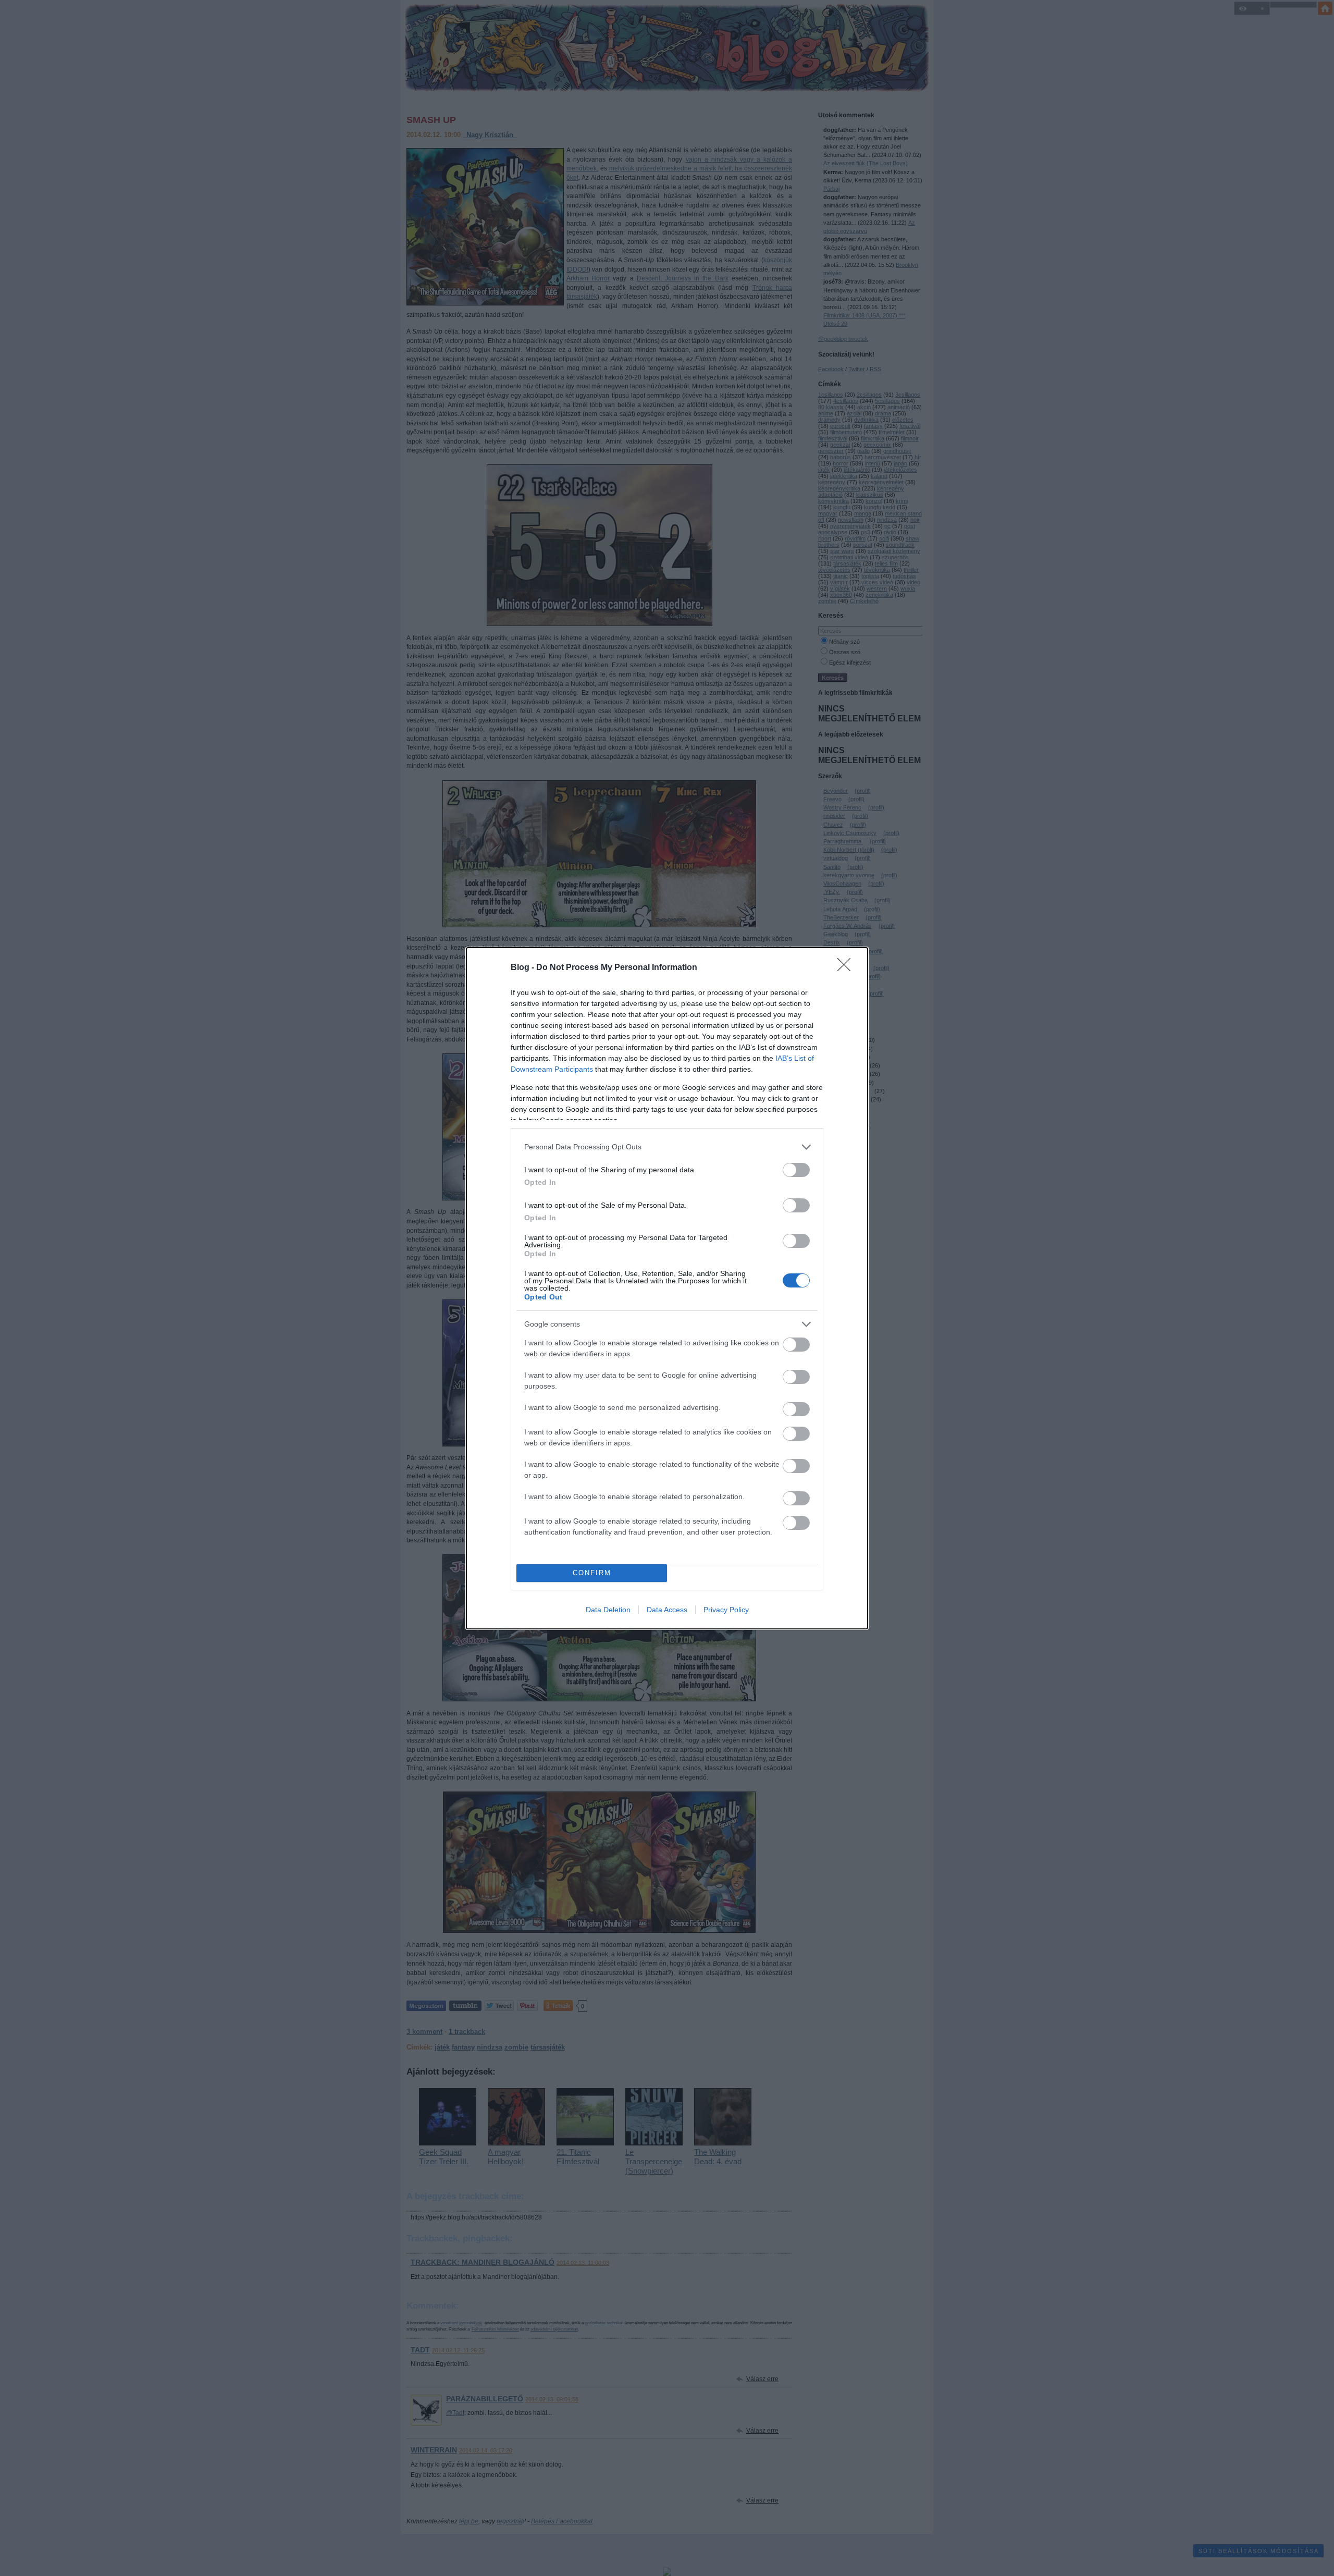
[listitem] (667, 1147)
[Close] (847, 968)
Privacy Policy (726, 1610)
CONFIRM (592, 1573)
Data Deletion (608, 1610)
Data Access (667, 1610)
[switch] (796, 1170)
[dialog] (667, 1288)
